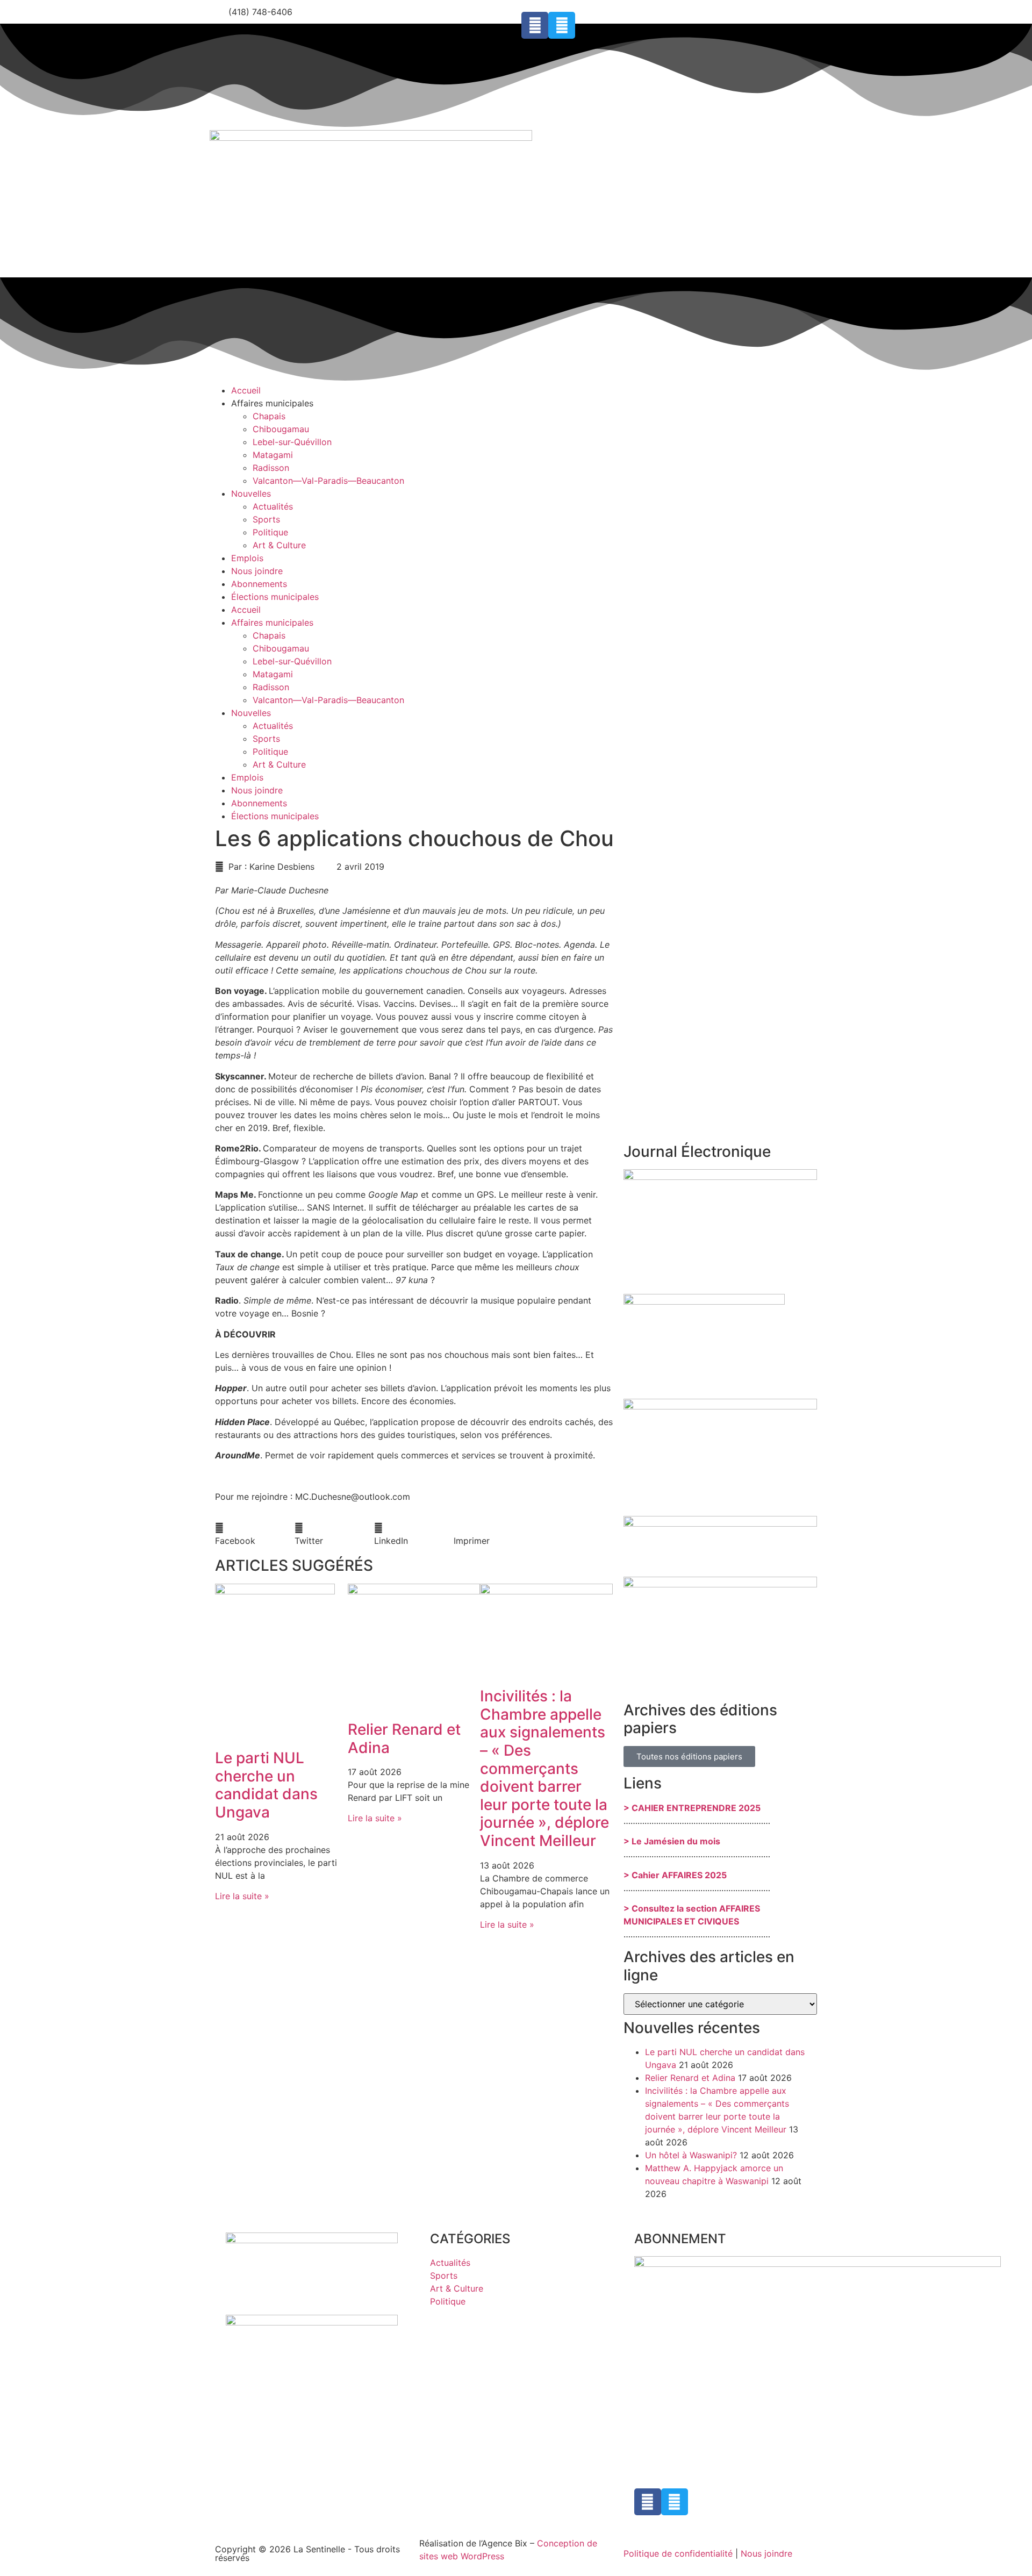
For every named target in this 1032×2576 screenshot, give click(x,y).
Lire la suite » (242, 1896)
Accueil (246, 390)
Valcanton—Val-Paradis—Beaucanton (328, 481)
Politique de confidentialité (678, 2553)
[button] (255, 1534)
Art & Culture (279, 545)
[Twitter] (562, 25)
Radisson (271, 468)
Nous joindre (257, 571)
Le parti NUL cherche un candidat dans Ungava (266, 1785)
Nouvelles (251, 493)
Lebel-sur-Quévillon (292, 442)
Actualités (273, 506)
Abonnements (259, 584)
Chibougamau (281, 429)
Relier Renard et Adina (404, 1738)
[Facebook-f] (535, 25)
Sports (266, 519)
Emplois (247, 558)
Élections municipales (275, 597)
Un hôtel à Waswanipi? (691, 2155)
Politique (270, 532)
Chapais (269, 416)
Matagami (273, 455)
